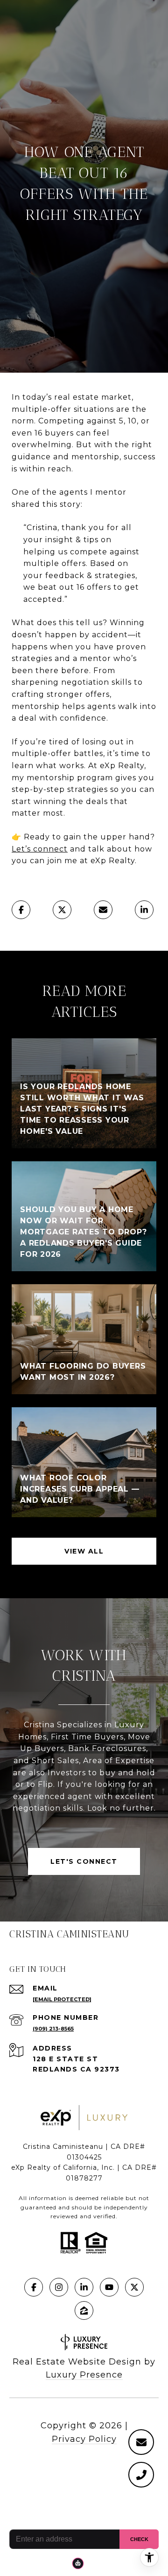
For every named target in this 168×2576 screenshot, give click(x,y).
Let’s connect (40, 849)
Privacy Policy (84, 2439)
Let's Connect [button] (84, 1861)
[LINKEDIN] (84, 2287)
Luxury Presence (84, 2375)
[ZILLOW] (84, 2310)
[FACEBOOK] (34, 2287)
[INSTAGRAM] (59, 2287)
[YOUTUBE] (109, 2287)
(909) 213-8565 (53, 2029)
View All (84, 1551)
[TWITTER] (134, 2287)
